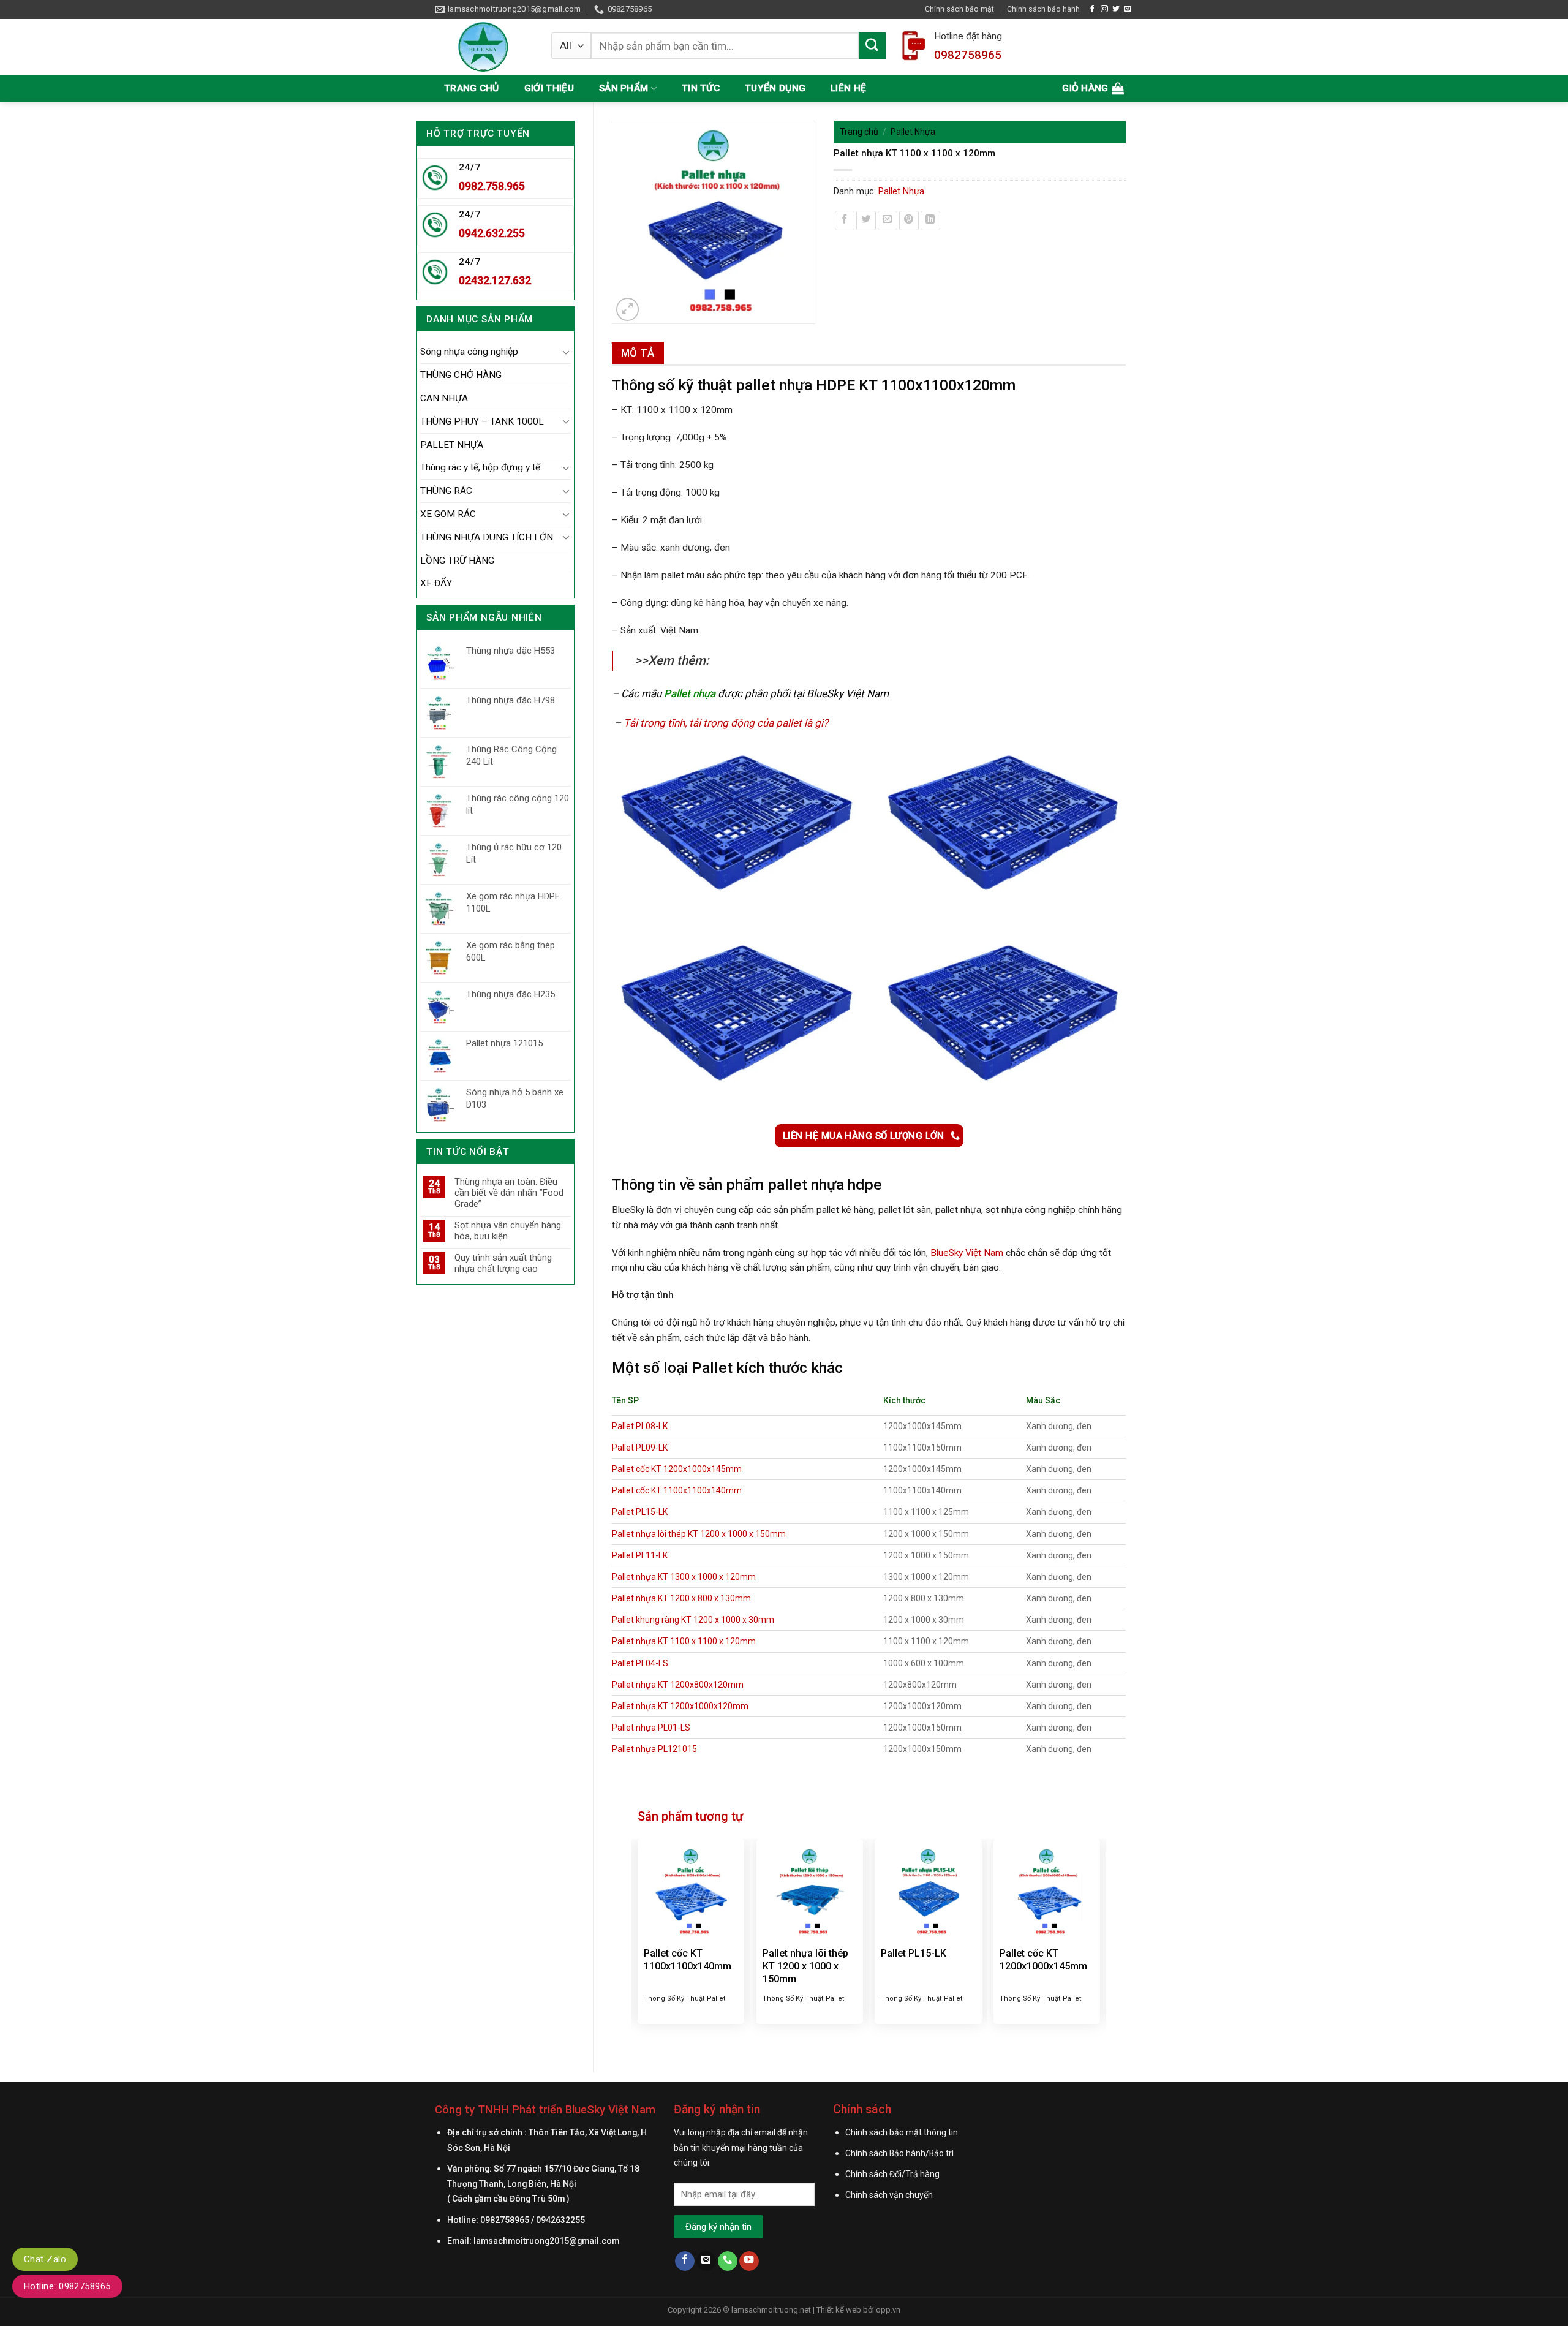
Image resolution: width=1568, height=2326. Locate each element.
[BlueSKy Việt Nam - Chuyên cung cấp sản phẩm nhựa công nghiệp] (484, 47)
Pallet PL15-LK (640, 1512)
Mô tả (638, 353)
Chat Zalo (45, 2259)
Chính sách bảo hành (1043, 9)
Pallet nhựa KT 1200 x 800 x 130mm (681, 1598)
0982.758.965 (492, 186)
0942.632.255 (492, 233)
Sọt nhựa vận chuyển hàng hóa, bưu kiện (508, 1231)
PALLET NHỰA (452, 445)
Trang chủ (472, 88)
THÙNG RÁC (446, 491)
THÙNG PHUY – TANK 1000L (482, 421)
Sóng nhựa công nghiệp (469, 352)
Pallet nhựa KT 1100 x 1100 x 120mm (684, 1641)
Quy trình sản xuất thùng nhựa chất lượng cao (503, 1263)
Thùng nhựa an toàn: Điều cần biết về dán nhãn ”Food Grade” (509, 1193)
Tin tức (701, 88)
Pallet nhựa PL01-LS (651, 1728)
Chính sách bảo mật (959, 9)
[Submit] (872, 46)
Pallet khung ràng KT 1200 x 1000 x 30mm (693, 1620)
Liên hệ (848, 88)
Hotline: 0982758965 (67, 2286)
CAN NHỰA (444, 398)
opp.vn (888, 2310)
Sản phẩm (624, 88)
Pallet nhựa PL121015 (654, 1749)
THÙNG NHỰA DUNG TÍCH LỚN (487, 537)
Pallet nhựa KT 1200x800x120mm (678, 1685)
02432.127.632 (495, 280)
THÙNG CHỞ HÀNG (461, 375)
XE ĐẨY (436, 583)
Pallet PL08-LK (640, 1426)
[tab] (638, 353)
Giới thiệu (549, 88)
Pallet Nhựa (913, 132)
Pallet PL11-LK (640, 1555)
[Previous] (638, 1939)
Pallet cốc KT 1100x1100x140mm (677, 1490)
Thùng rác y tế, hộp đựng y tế (480, 467)
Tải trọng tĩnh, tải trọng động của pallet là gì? (726, 723)
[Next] (1099, 1939)
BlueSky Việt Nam (967, 1253)
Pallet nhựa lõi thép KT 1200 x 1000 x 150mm (699, 1534)
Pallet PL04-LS (640, 1663)
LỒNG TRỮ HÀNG (457, 561)
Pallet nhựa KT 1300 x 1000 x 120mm (684, 1577)
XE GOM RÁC (448, 514)
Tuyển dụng (775, 88)
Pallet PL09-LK (640, 1448)
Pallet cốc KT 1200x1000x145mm (677, 1469)
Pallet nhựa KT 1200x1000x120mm (680, 1706)
